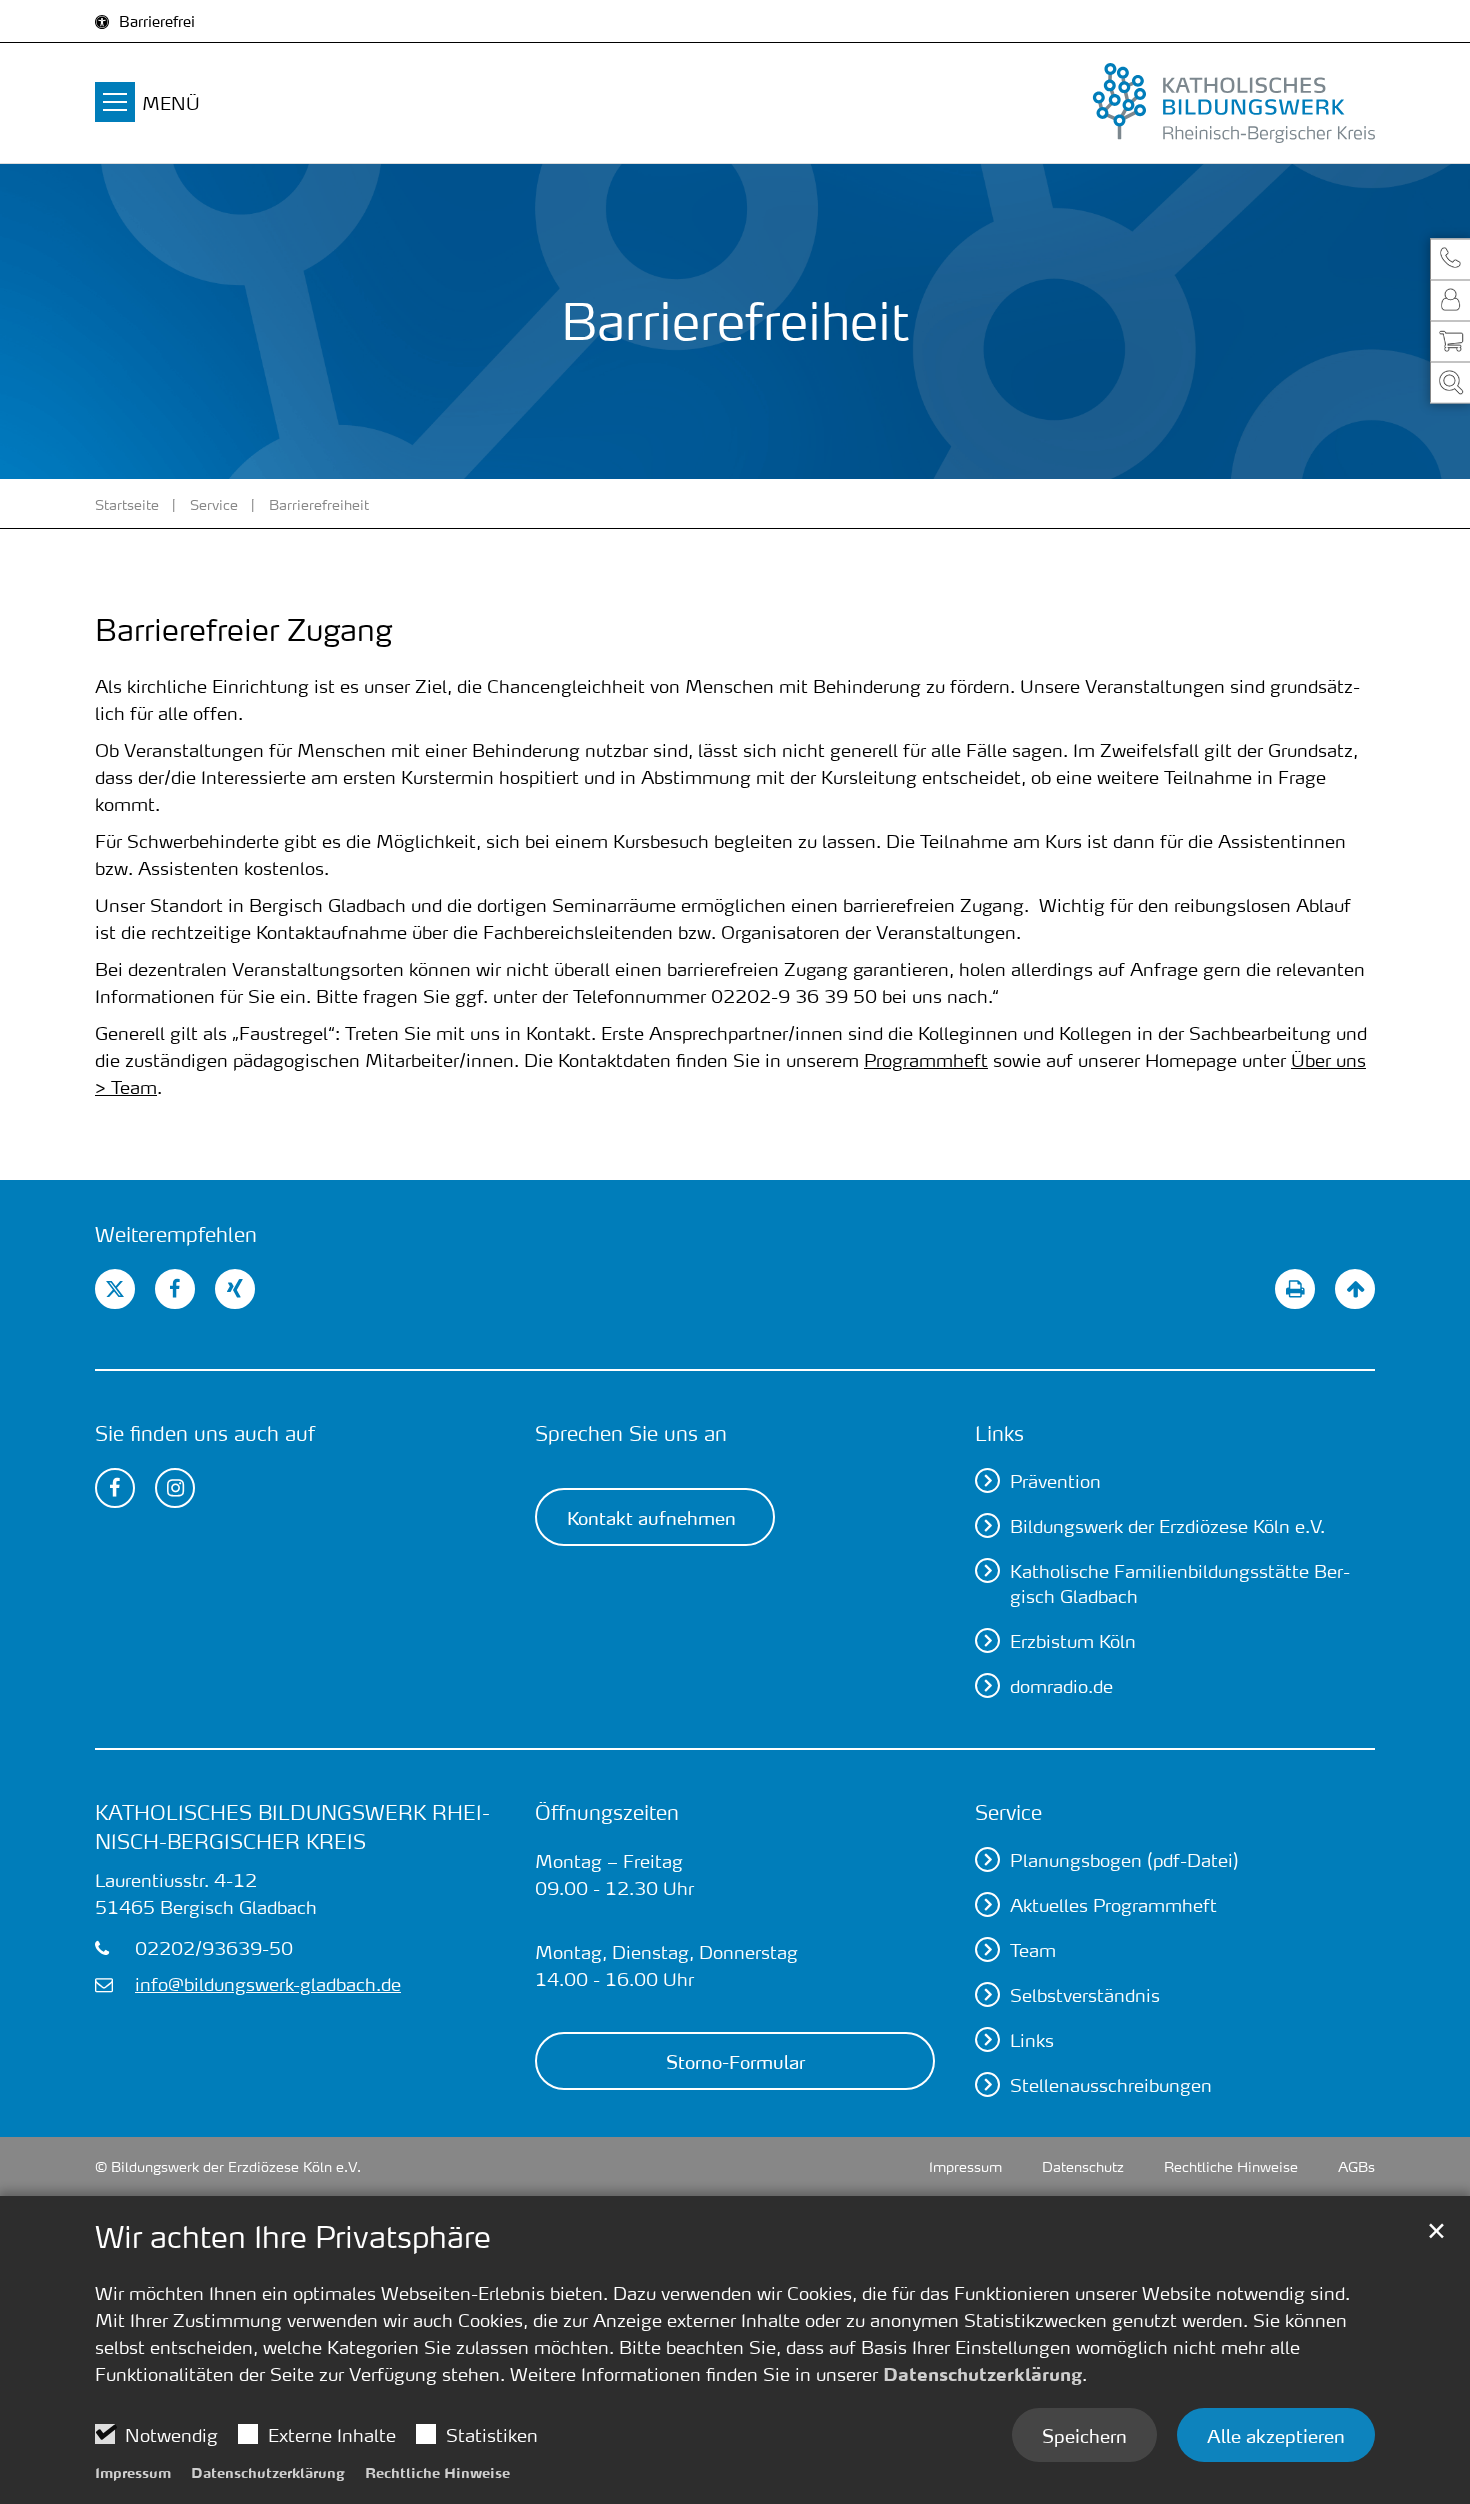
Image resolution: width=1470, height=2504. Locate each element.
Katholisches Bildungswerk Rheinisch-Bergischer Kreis (292, 1826)
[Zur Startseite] (1175, 103)
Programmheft (926, 1059)
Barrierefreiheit (319, 504)
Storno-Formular (735, 2061)
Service (214, 504)
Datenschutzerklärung (982, 2374)
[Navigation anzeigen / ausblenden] (115, 105)
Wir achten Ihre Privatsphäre (293, 2237)
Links (999, 1433)
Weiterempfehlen (176, 1234)
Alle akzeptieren (1276, 2435)
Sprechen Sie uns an (631, 1433)
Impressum (133, 2472)
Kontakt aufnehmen (651, 1517)
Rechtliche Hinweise (437, 2472)
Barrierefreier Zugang (244, 630)
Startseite (127, 504)
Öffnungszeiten (607, 1812)
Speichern (1084, 2435)
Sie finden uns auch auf (205, 1433)
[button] (1450, 259)
